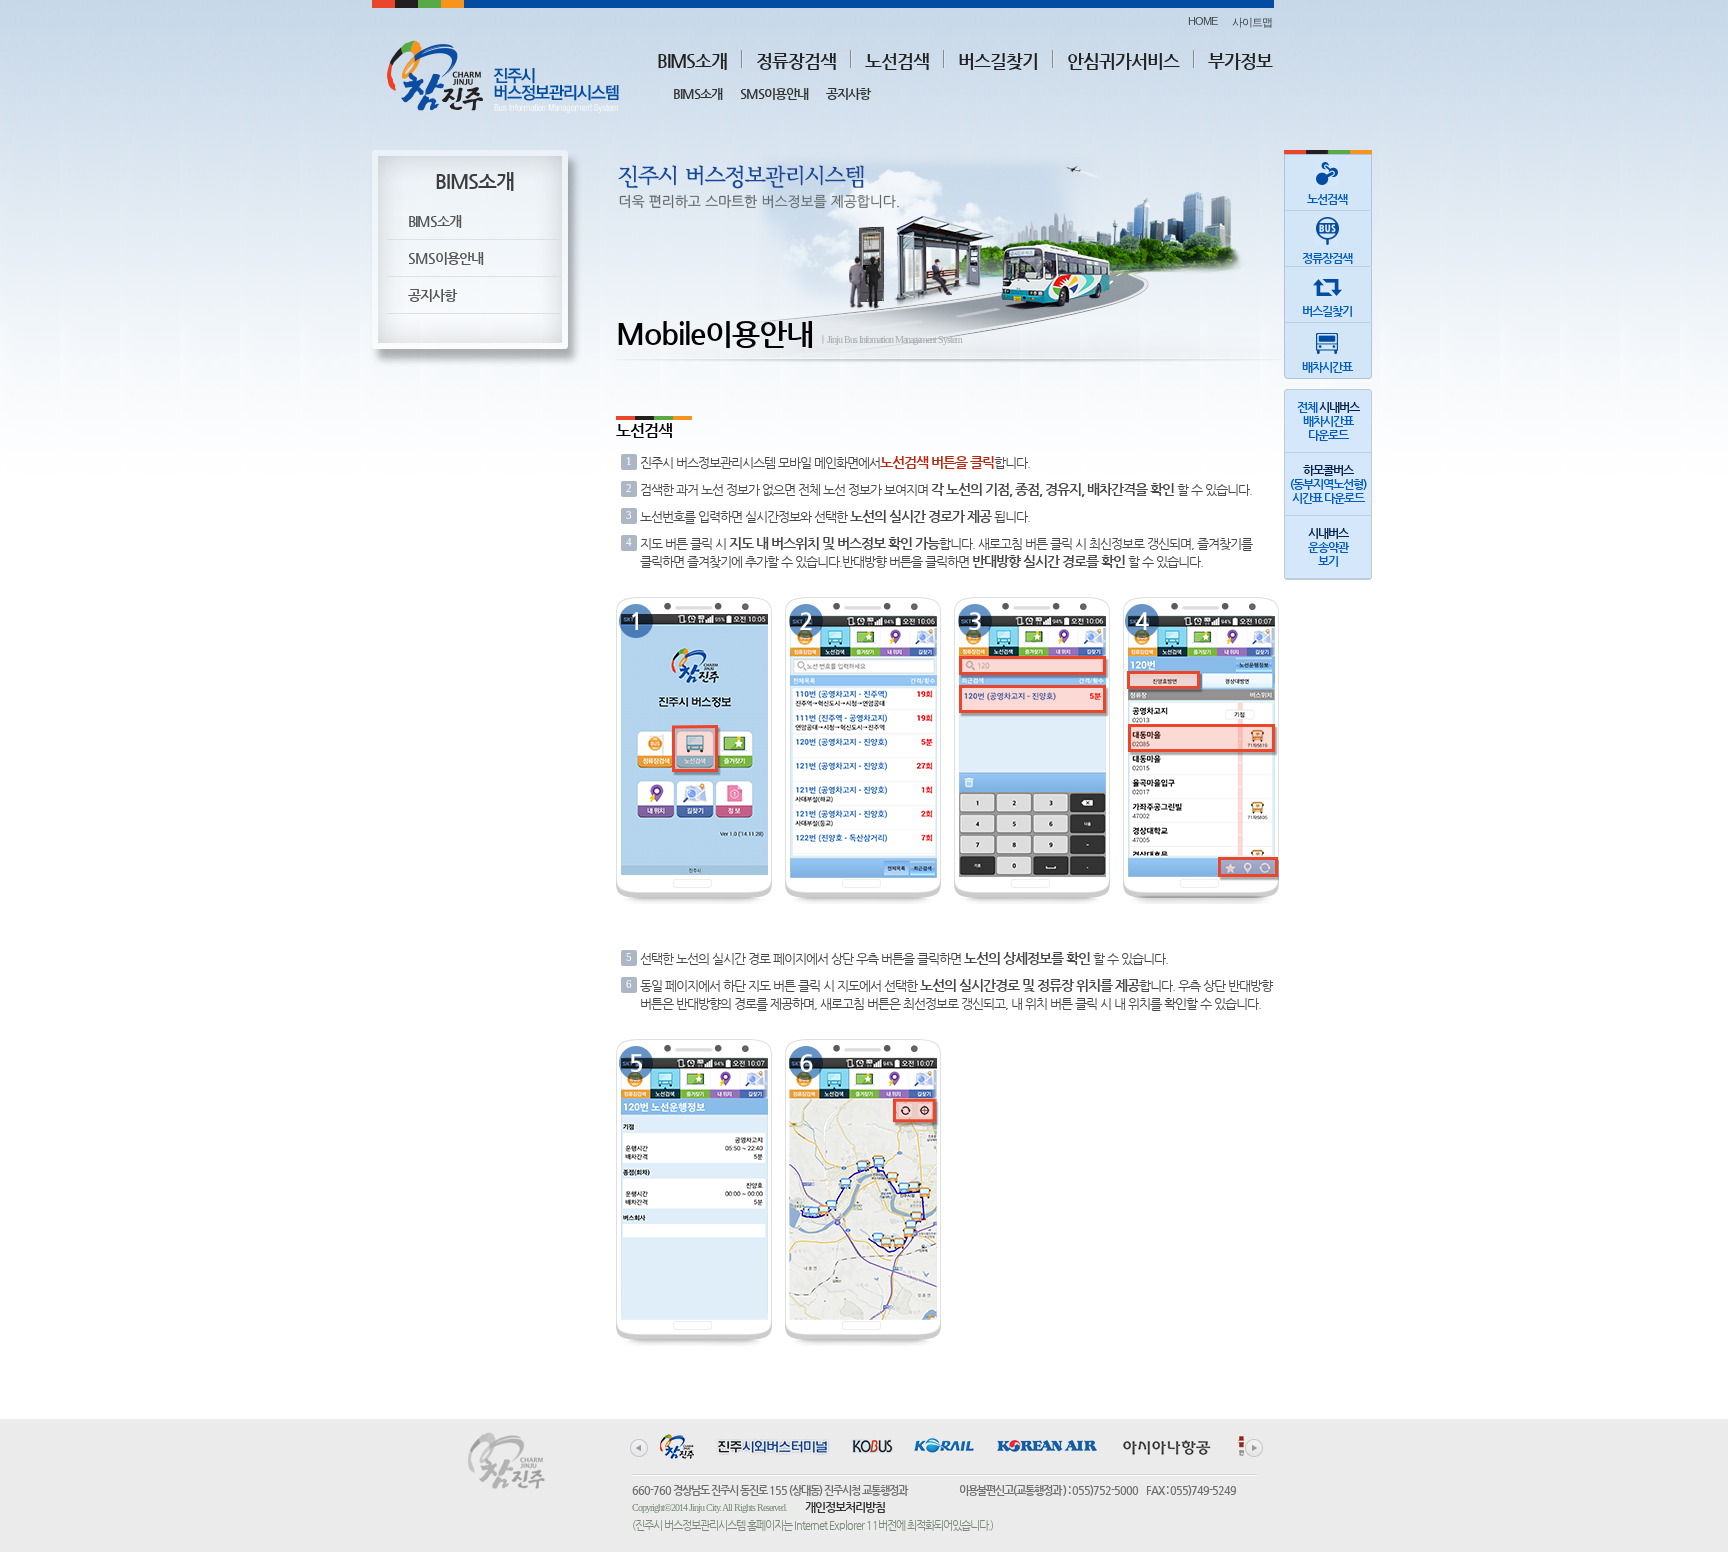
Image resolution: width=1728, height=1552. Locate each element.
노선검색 (897, 60)
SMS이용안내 (774, 93)
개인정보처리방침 (845, 1507)
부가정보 (1240, 60)
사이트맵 (1252, 22)
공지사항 (848, 93)
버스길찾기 (998, 60)
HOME (1202, 21)
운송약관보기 (1328, 547)
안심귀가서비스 (1123, 60)
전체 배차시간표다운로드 (1328, 421)
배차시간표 (1327, 367)
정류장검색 (796, 60)
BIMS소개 (692, 60)
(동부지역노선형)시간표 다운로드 (1328, 484)
